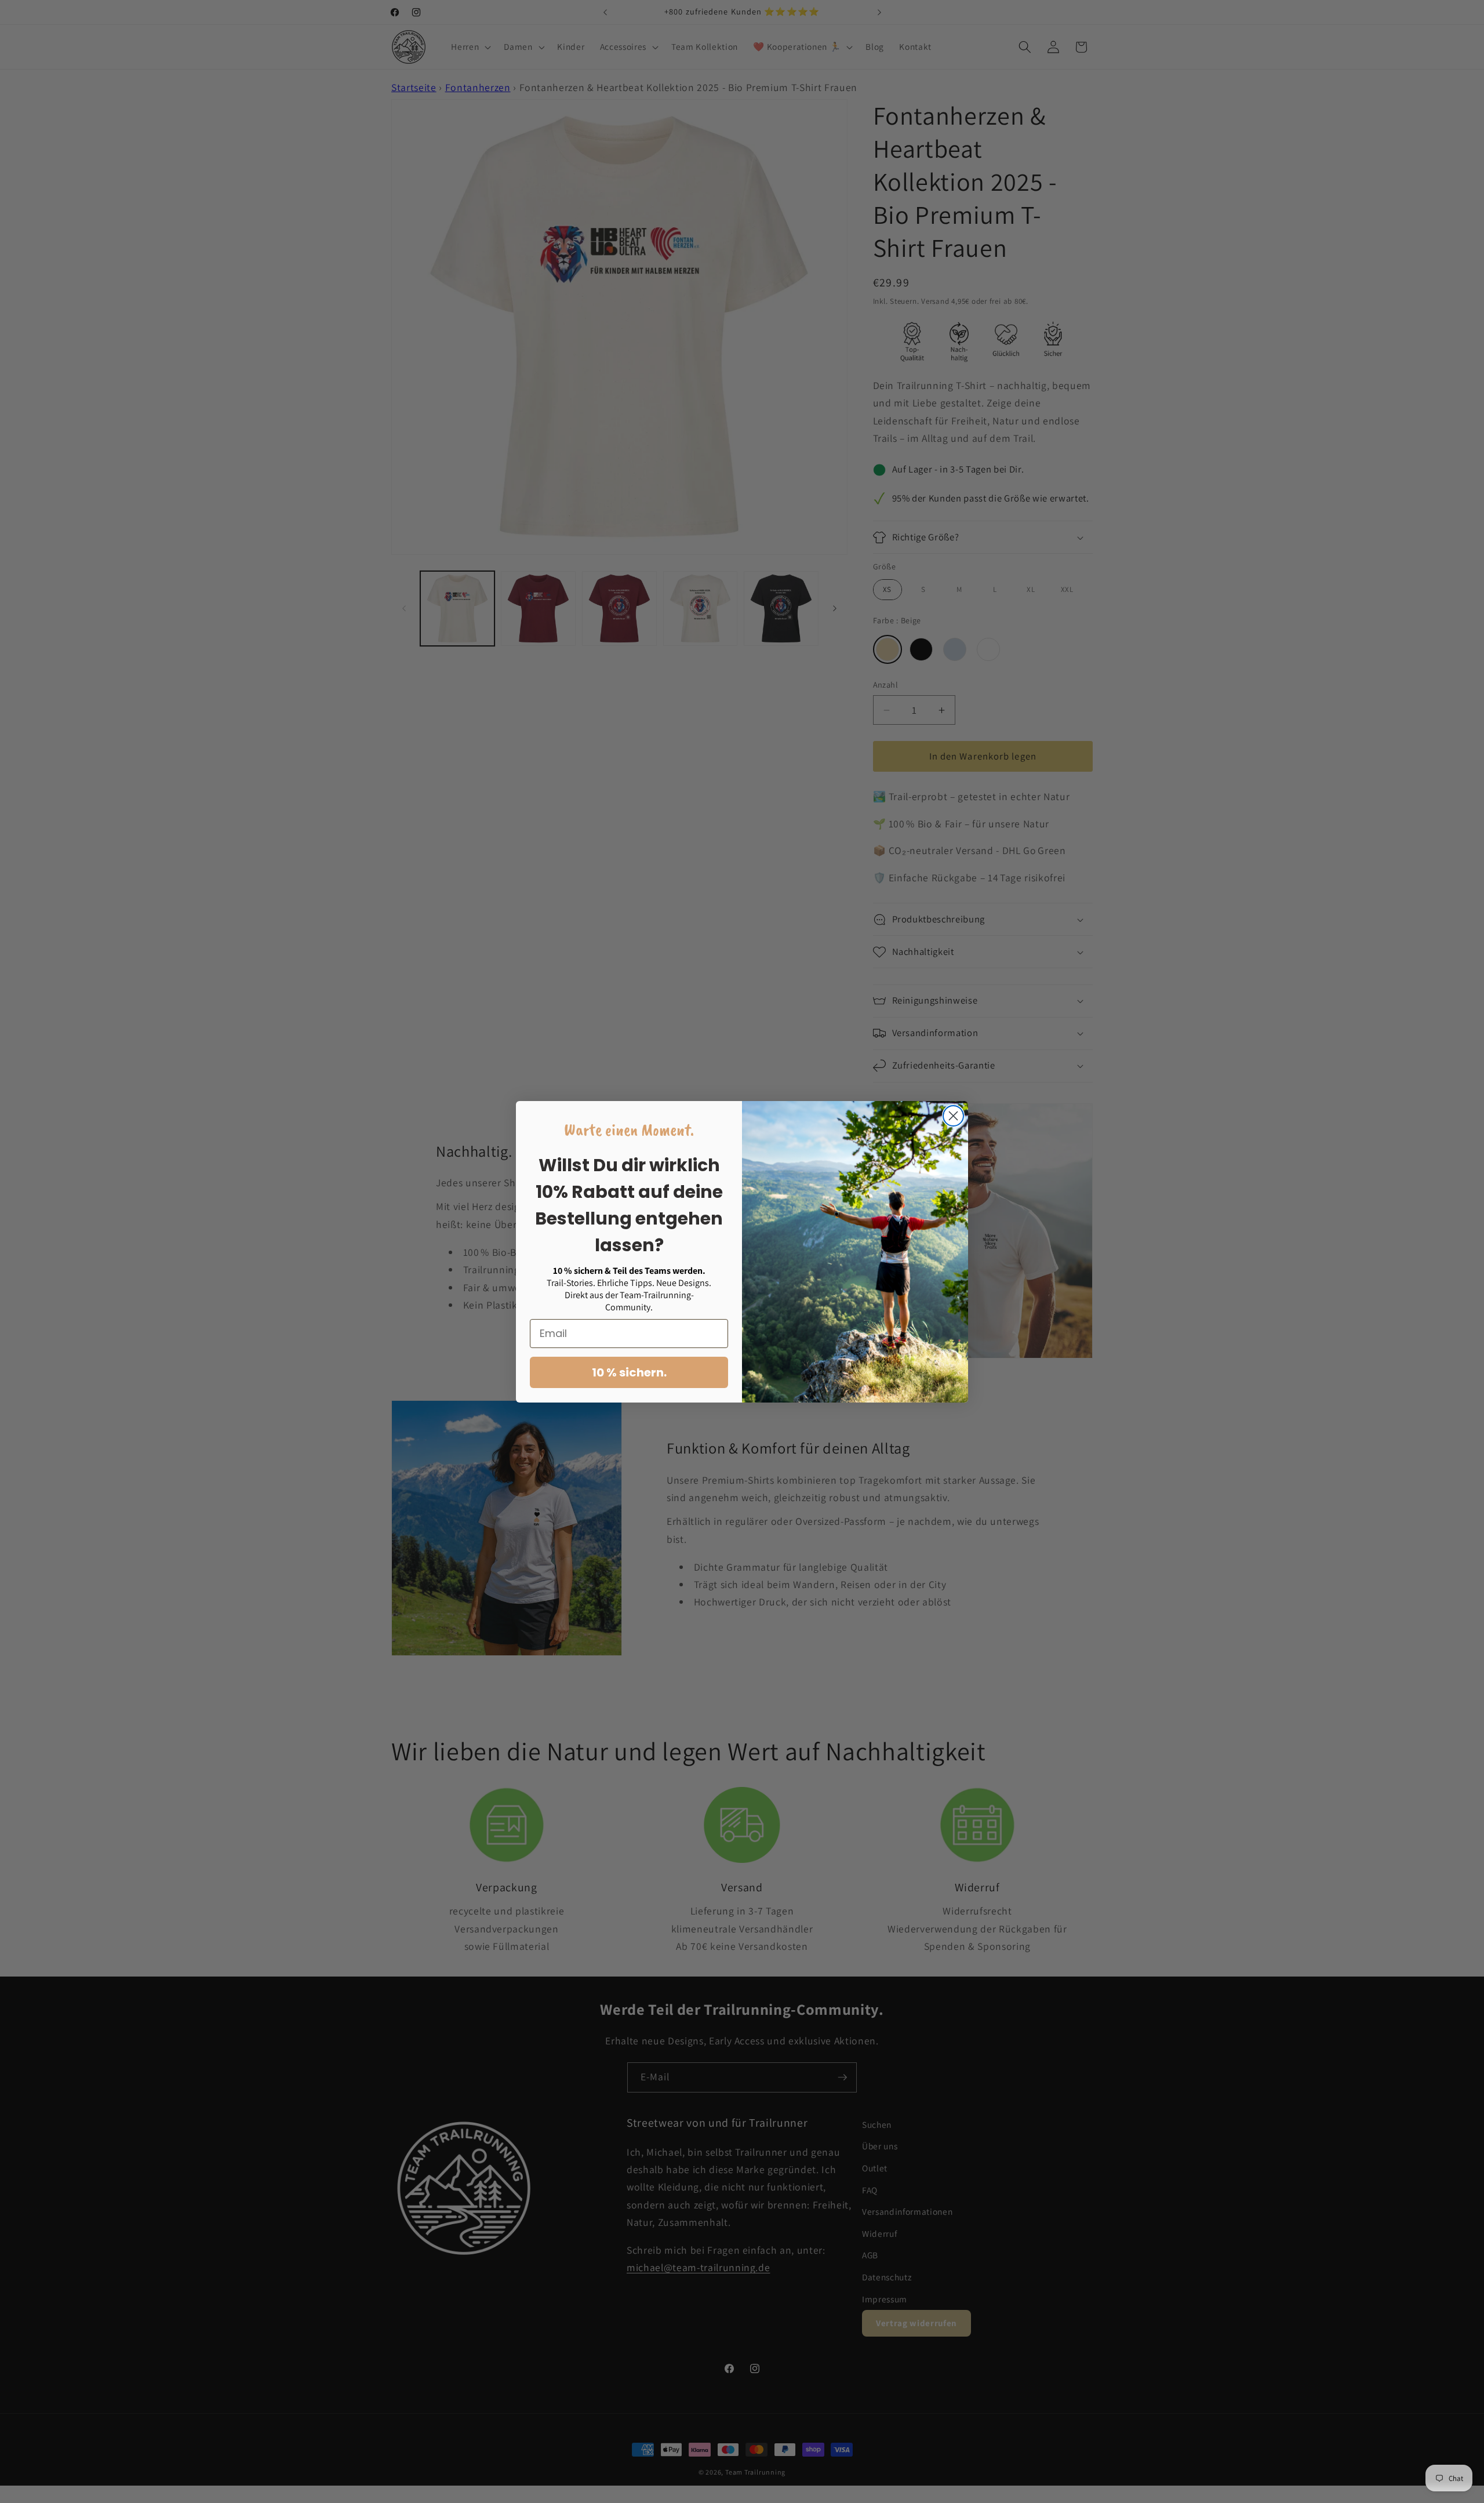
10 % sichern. (629, 1372)
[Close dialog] (953, 1116)
